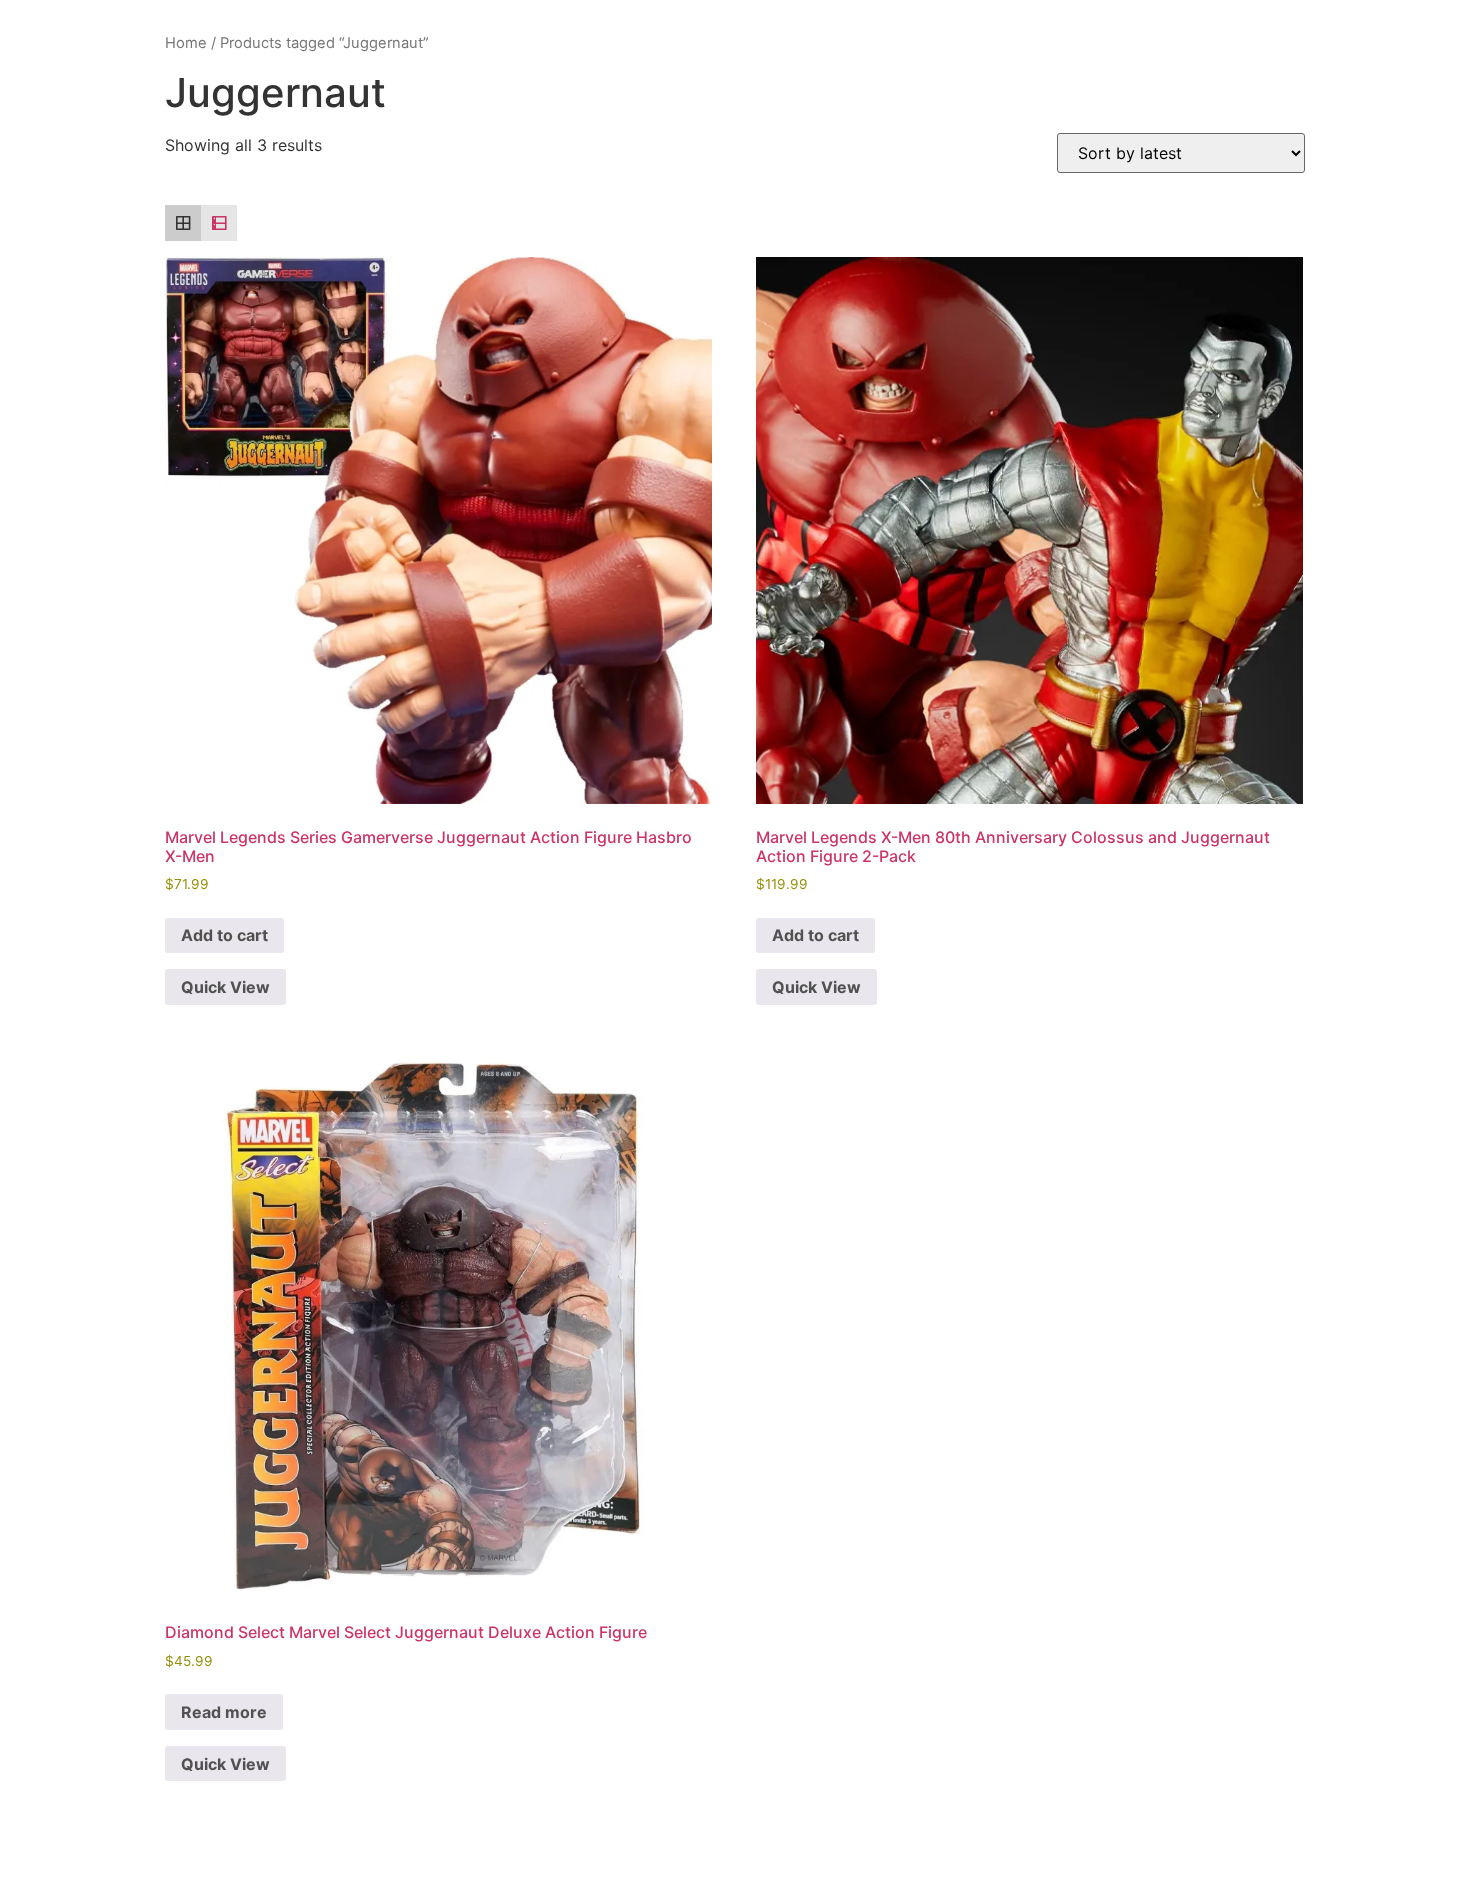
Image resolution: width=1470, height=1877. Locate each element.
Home (186, 43)
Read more (224, 1712)
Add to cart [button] (224, 935)
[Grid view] (183, 223)
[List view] (219, 223)
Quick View (225, 987)
